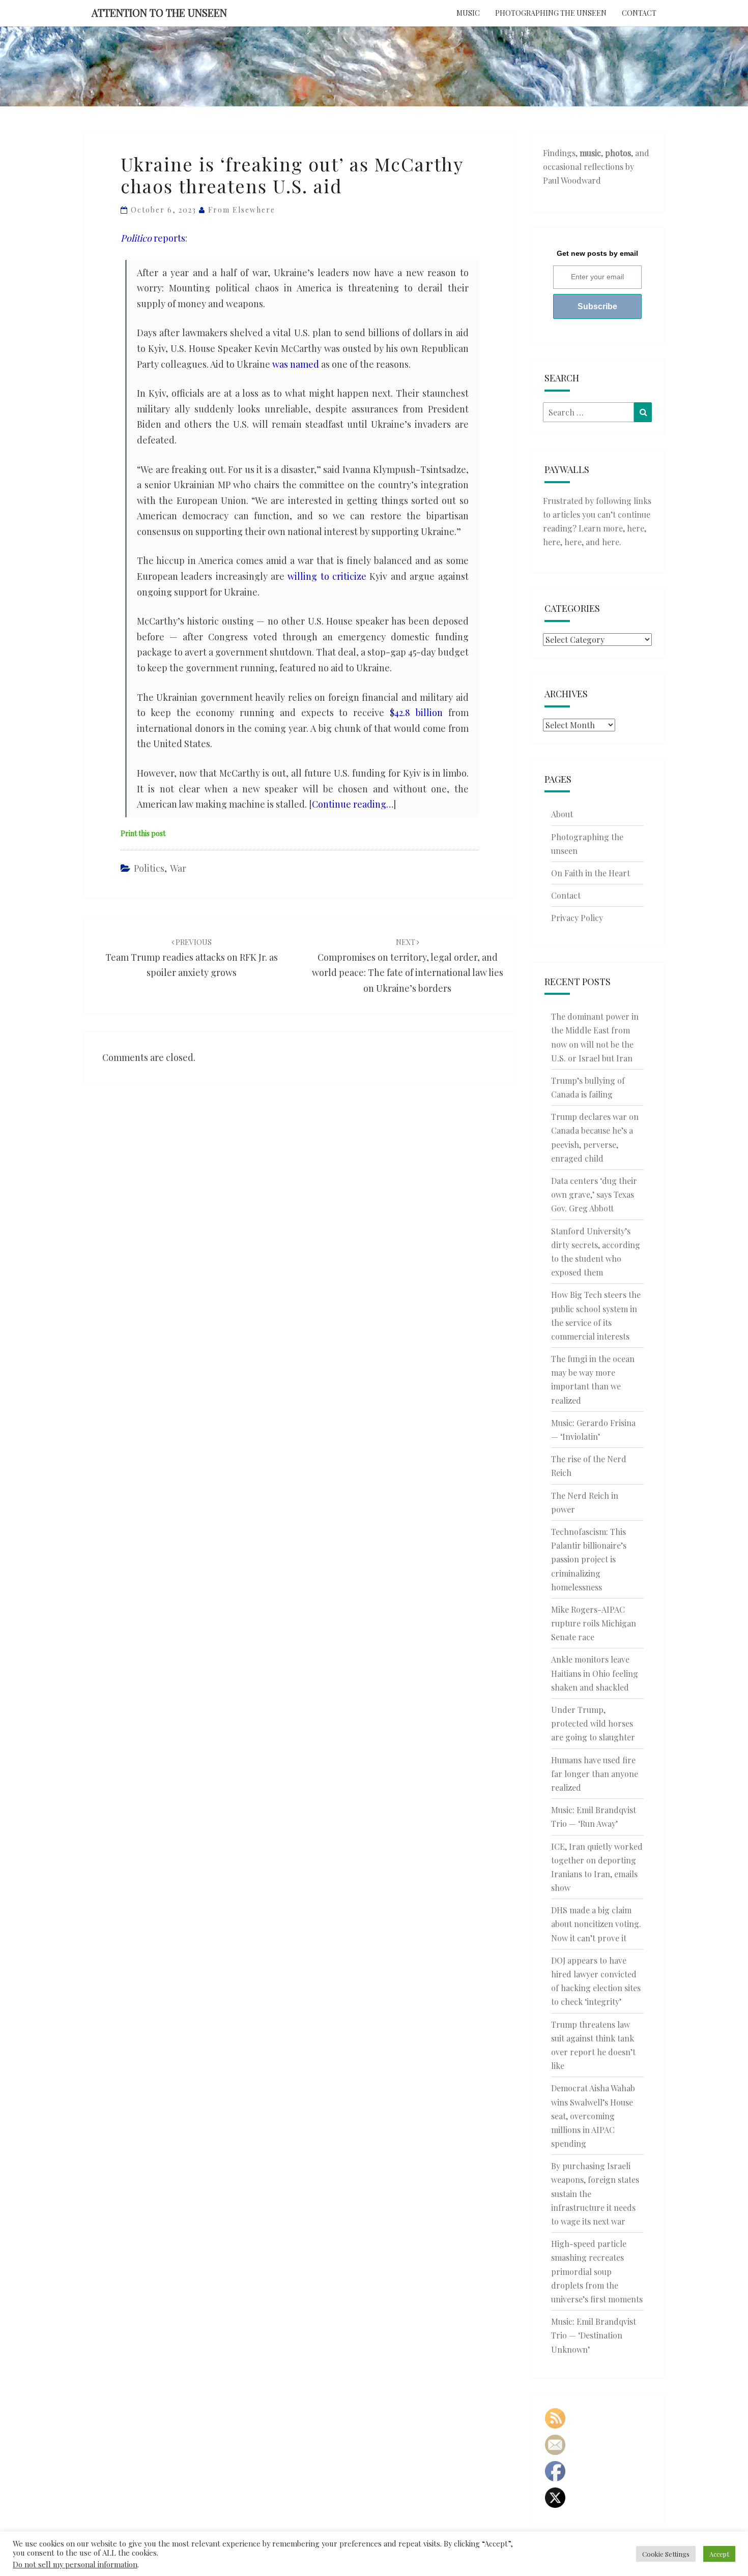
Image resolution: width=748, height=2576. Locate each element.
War (178, 868)
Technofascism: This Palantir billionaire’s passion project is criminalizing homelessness (589, 1559)
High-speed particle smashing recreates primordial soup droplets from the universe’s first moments (597, 2271)
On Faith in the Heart (591, 873)
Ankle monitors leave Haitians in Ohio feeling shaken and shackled (595, 1673)
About (562, 814)
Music (468, 13)
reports (153, 238)
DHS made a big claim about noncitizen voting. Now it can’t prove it (596, 1924)
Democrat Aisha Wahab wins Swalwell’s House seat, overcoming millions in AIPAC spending (593, 2116)
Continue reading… (353, 804)
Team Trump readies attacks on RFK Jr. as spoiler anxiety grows (192, 958)
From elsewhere (242, 210)
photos (618, 153)
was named (296, 364)
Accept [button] (719, 2554)
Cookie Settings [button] (666, 2554)
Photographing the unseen (551, 13)
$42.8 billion (416, 713)
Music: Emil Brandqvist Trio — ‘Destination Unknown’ (594, 2335)
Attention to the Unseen (159, 12)
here (636, 528)
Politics (149, 868)
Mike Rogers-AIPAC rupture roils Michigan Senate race (594, 1623)
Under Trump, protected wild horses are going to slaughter (593, 1723)
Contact (639, 13)
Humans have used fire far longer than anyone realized (595, 1774)
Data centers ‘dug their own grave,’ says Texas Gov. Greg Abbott (594, 1194)
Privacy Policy (577, 918)
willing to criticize (327, 576)
